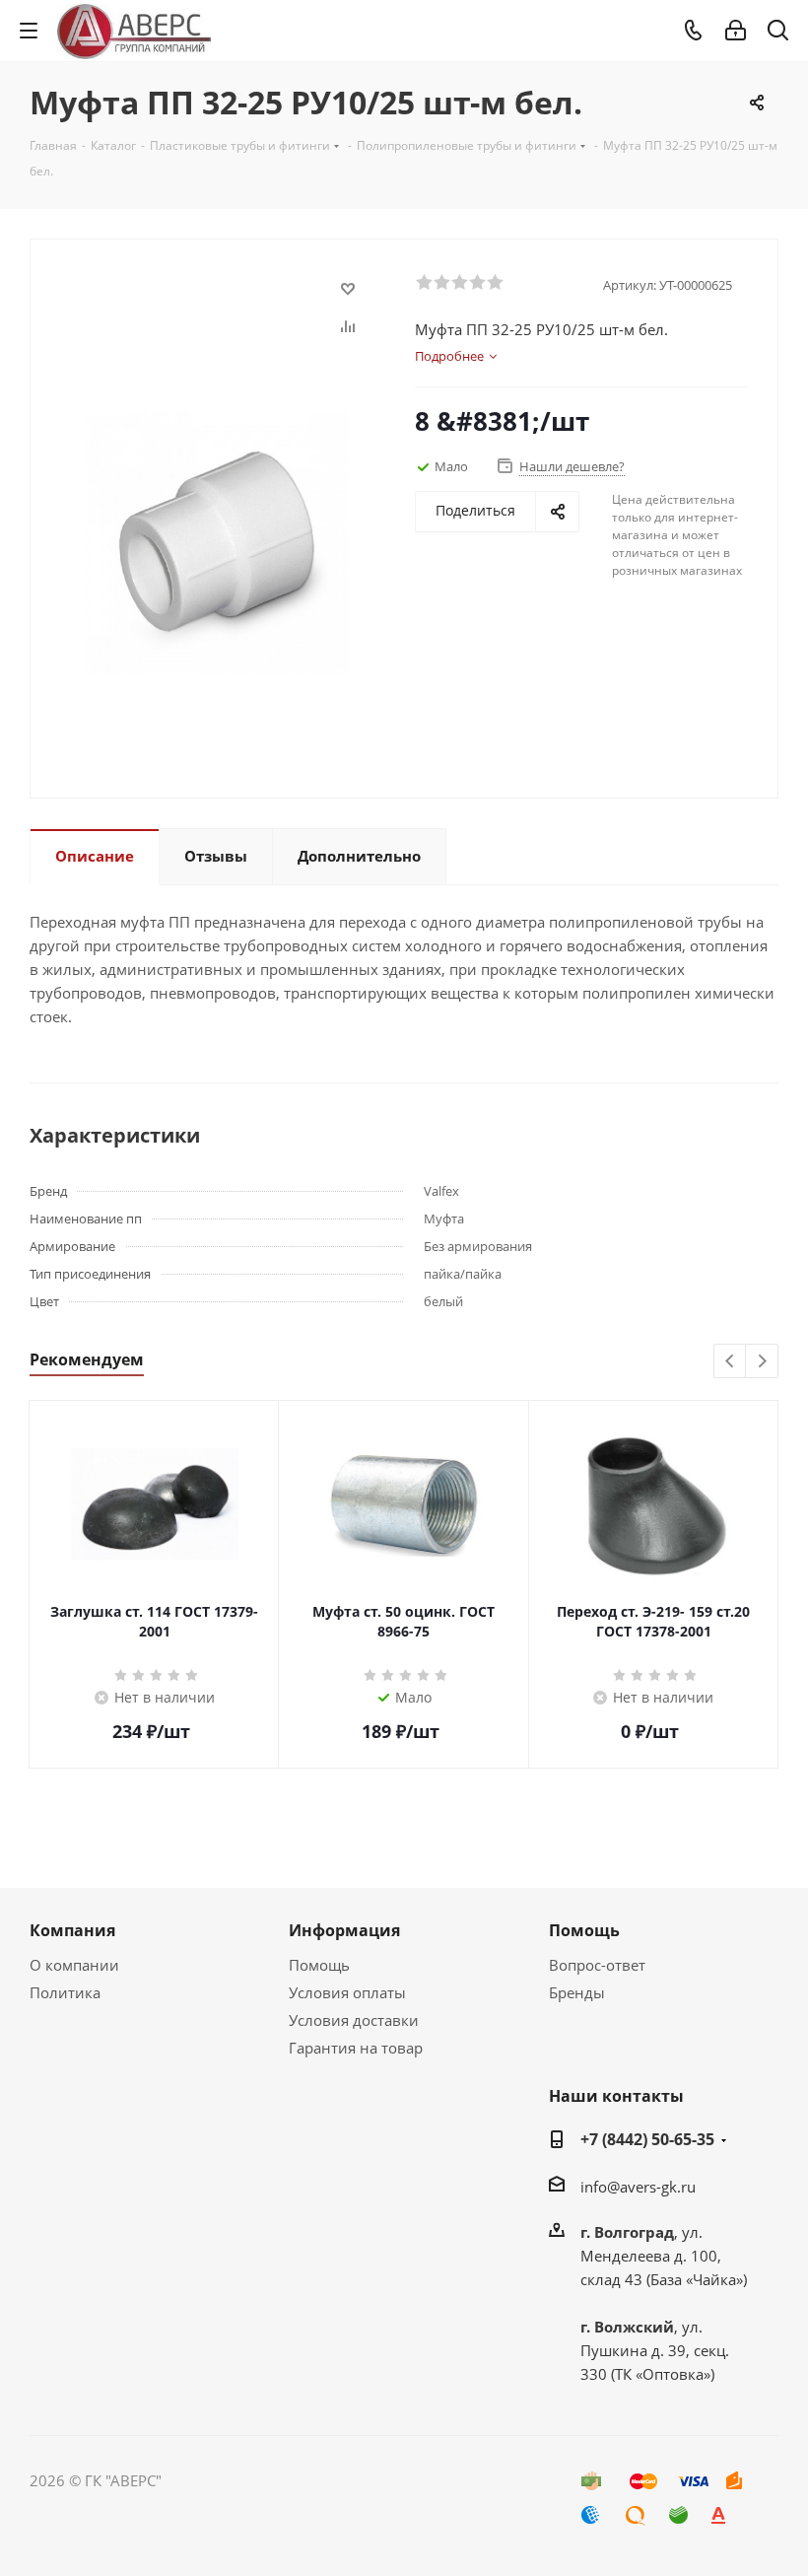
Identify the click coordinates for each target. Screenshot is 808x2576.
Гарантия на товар (356, 2048)
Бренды (577, 1992)
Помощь (319, 1965)
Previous (731, 1362)
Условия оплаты (347, 1992)
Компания (72, 1930)
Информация (344, 1930)
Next (762, 1362)
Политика (65, 1992)
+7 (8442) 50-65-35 (647, 2139)
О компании (74, 1965)
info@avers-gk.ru (638, 2187)
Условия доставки (354, 2020)
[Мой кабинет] (736, 31)
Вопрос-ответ (597, 1965)
